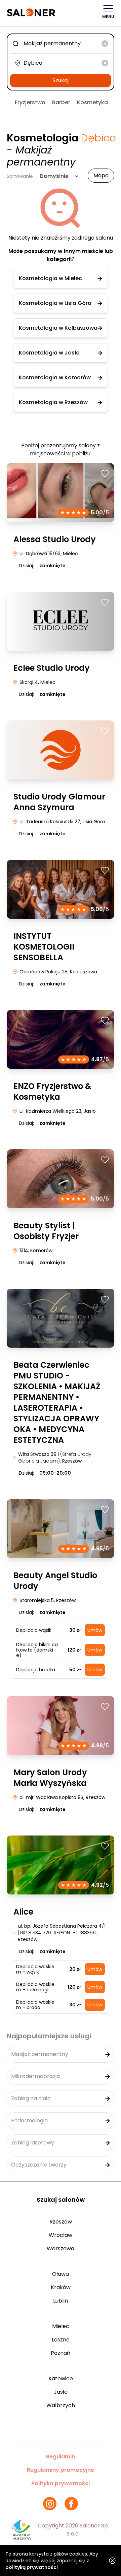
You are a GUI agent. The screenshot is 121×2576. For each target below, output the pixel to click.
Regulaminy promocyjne (61, 2470)
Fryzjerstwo (30, 102)
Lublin (61, 2301)
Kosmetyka (92, 102)
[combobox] (61, 44)
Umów (95, 1630)
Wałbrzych (61, 2405)
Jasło (61, 2392)
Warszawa (61, 2248)
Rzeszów (61, 2222)
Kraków (61, 2287)
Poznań (61, 2353)
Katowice (61, 2378)
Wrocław (61, 2235)
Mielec (61, 2326)
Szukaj (61, 80)
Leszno (61, 2340)
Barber (61, 102)
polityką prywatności (32, 2567)
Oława (61, 2274)
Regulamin (61, 2457)
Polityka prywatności (61, 2483)
